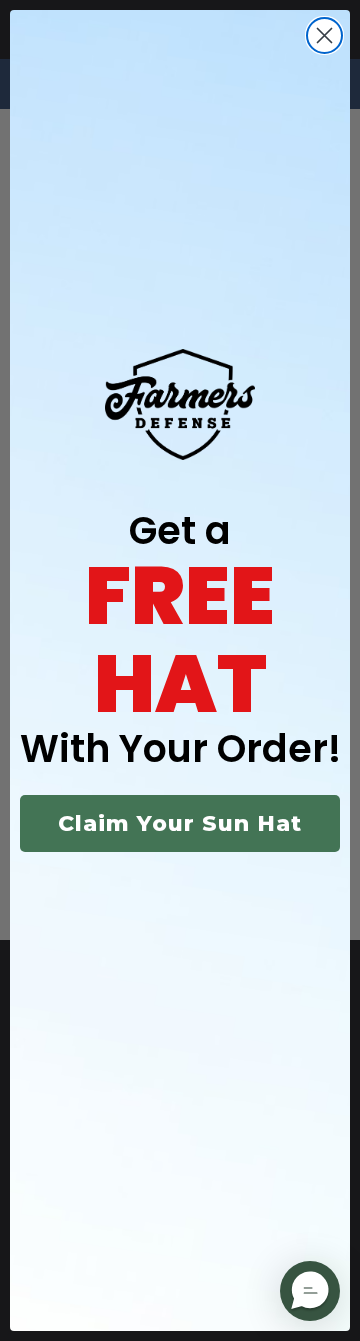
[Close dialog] (324, 35)
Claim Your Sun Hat (180, 823)
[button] (310, 1291)
